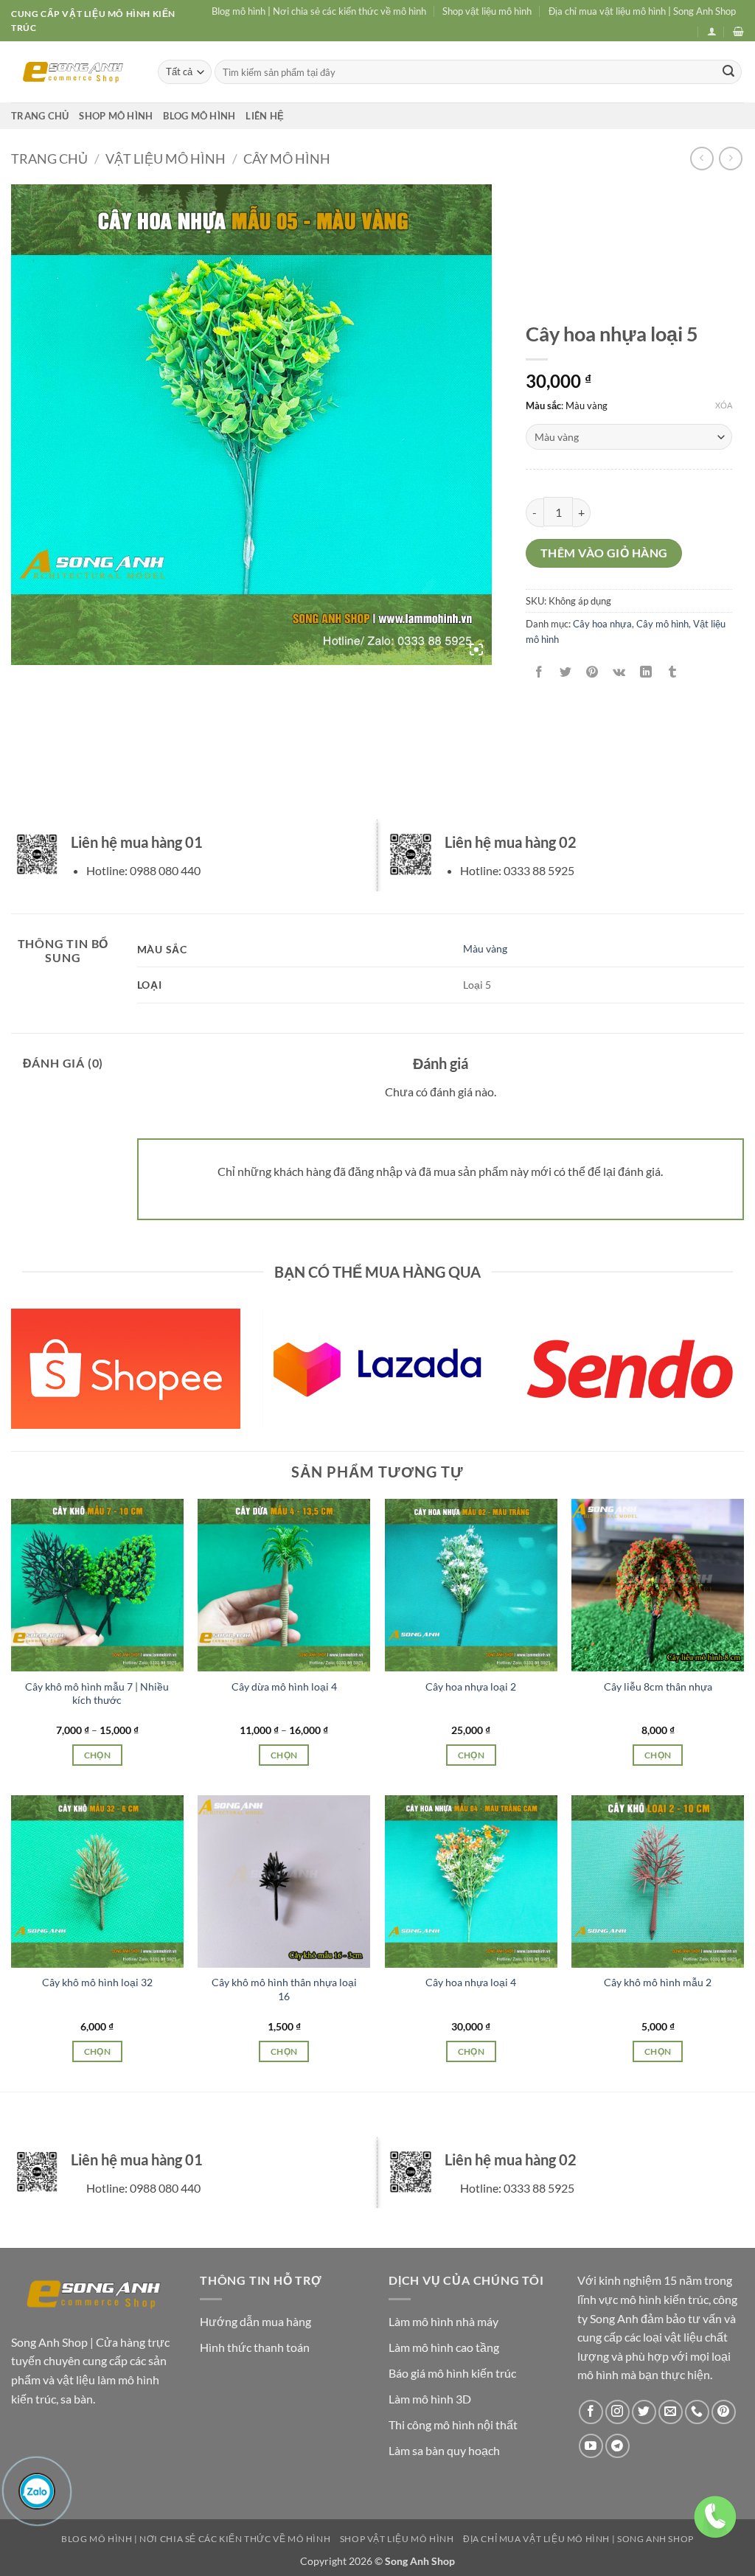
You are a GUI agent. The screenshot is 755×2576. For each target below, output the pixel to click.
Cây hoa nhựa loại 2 (471, 1686)
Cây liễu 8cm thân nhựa (658, 1686)
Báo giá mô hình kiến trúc (452, 2373)
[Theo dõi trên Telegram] (617, 2446)
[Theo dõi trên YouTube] (591, 2446)
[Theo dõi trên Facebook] (591, 2412)
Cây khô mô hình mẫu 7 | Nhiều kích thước (97, 1693)
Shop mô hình (116, 116)
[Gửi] (728, 72)
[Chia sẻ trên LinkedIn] (646, 672)
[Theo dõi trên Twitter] (644, 2412)
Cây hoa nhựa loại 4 (471, 1982)
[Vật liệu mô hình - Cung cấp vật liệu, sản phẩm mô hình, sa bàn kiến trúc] (73, 72)
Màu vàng (485, 948)
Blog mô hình (199, 116)
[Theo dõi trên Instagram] (617, 2412)
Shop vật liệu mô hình (487, 11)
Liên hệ (265, 116)
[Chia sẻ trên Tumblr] (672, 672)
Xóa (724, 405)
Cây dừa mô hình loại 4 (284, 1686)
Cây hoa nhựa (602, 624)
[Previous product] (730, 158)
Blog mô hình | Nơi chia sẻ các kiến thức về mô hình (319, 11)
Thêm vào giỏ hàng (604, 553)
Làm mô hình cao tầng (444, 2347)
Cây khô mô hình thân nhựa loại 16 (284, 1989)
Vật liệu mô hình (166, 159)
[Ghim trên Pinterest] (592, 672)
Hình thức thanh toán (255, 2347)
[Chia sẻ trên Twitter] (566, 672)
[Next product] (702, 158)
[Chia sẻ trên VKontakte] (619, 672)
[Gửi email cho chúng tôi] (671, 2412)
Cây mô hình (287, 159)
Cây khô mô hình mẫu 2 (658, 1982)
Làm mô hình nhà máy (443, 2321)
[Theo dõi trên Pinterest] (724, 2412)
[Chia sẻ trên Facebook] (539, 672)
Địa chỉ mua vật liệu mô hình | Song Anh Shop (642, 11)
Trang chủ (40, 116)
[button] (712, 31)
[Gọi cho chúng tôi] (697, 2412)
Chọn (97, 1755)
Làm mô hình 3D (430, 2399)
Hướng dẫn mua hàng (255, 2321)
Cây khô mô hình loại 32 (97, 1982)
